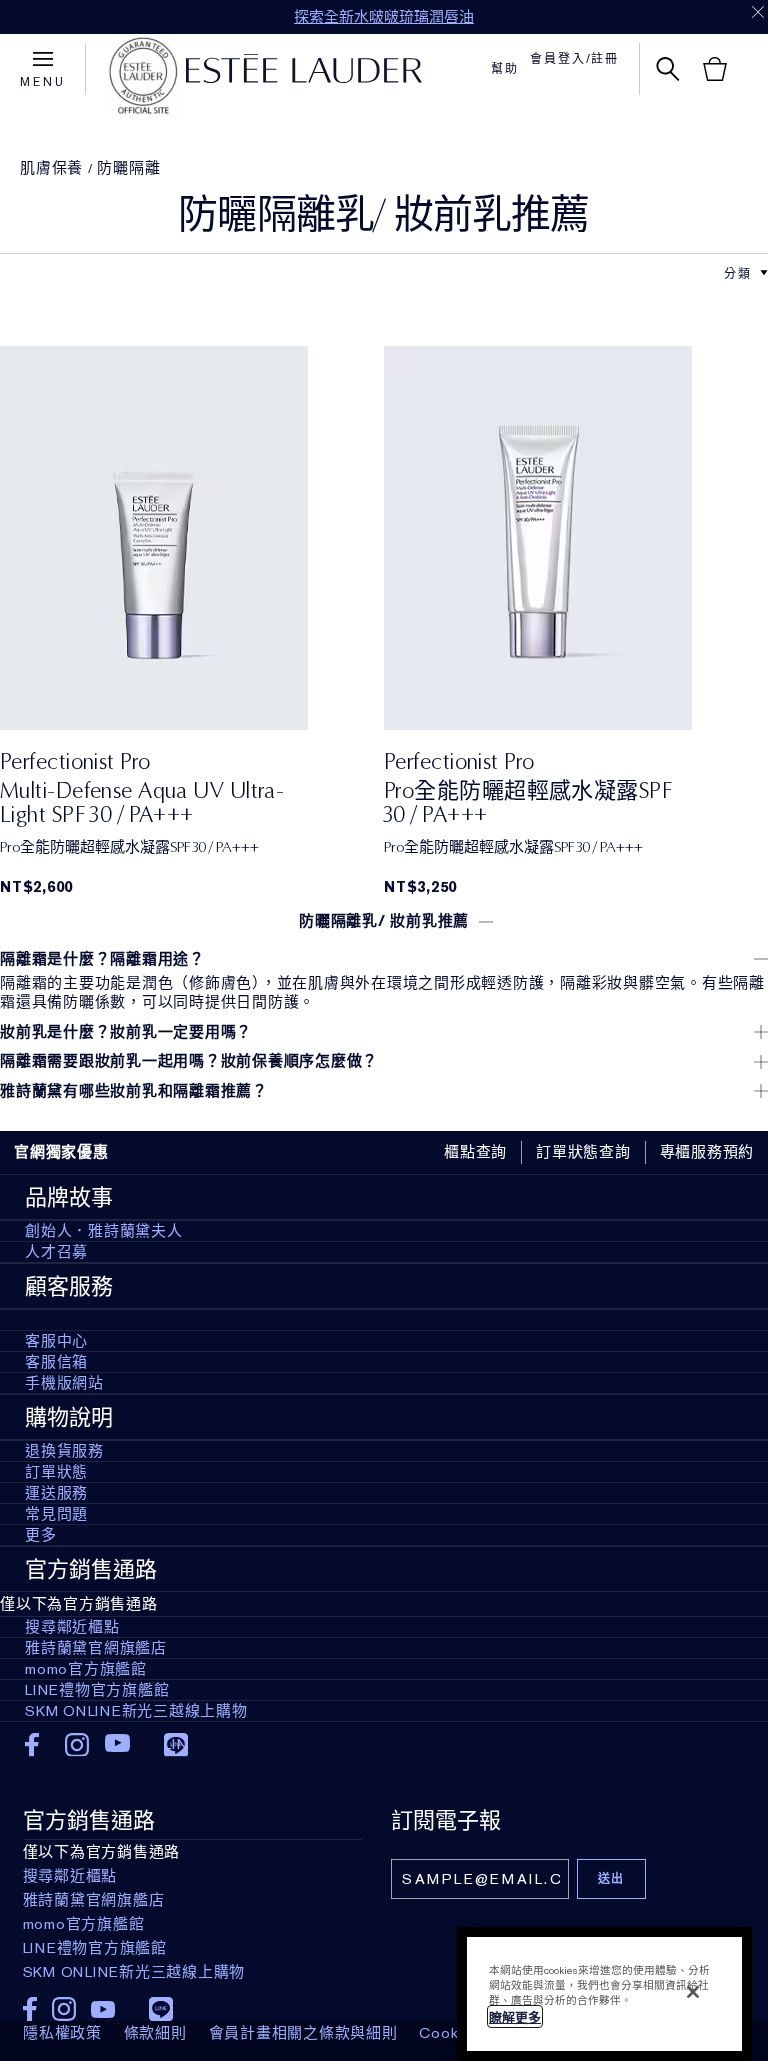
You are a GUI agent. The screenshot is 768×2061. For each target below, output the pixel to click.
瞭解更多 (515, 2017)
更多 (41, 1535)
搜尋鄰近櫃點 (72, 1627)
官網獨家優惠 (61, 1152)
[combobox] (738, 272)
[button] (764, 273)
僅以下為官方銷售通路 (124, 1655)
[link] (192, 538)
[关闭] (693, 1992)
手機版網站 (64, 1383)
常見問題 (56, 1514)
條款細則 (155, 2033)
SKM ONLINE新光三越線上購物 (136, 1711)
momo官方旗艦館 (86, 1669)
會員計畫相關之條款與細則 (303, 2033)
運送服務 (56, 1493)
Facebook (37, 1745)
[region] (604, 1994)
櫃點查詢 (475, 1152)
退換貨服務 (64, 1451)
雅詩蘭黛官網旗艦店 (96, 1648)
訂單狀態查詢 (583, 1152)
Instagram (77, 1745)
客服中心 (56, 1341)
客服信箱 (56, 1362)
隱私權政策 (62, 2033)
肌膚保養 (51, 168)
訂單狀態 (56, 1472)
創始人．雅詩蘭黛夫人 (104, 1231)
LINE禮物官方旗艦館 (97, 1690)
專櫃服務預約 (707, 1152)
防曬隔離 (128, 168)
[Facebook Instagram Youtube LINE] (192, 2002)
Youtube (117, 1744)
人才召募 (56, 1252)
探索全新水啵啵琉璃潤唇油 (384, 17)
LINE (176, 1744)
